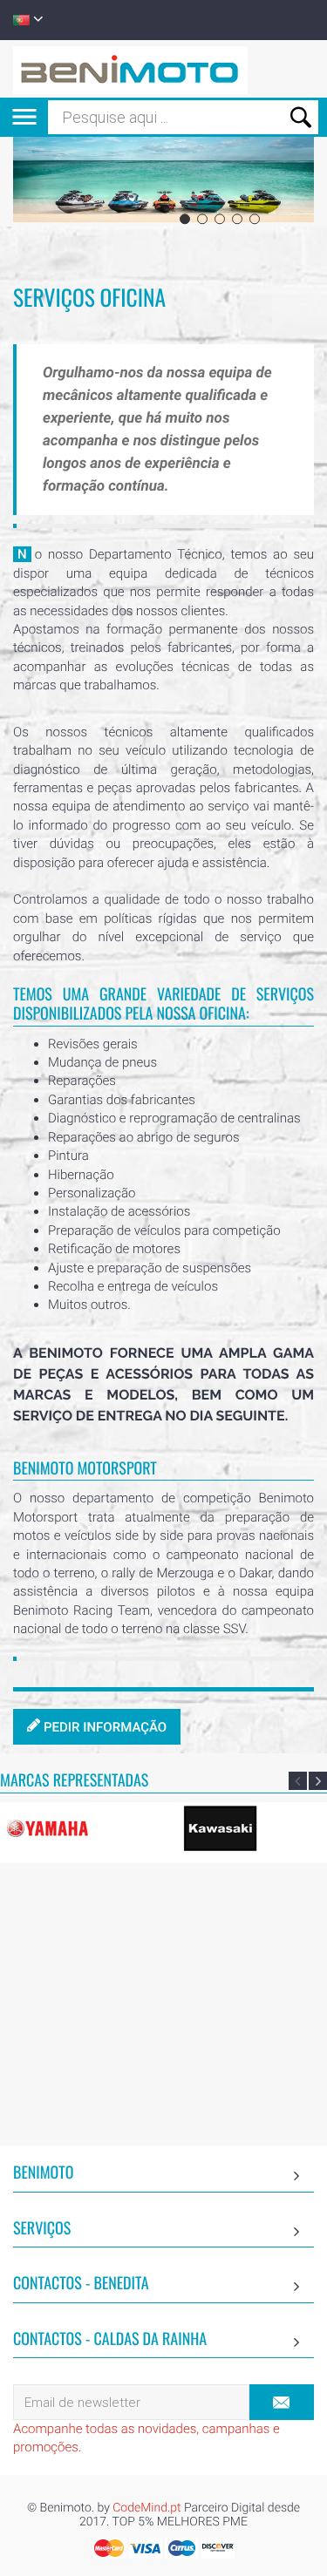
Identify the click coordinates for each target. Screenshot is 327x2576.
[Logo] (130, 69)
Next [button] (318, 1781)
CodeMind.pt (146, 2508)
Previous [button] (298, 1781)
